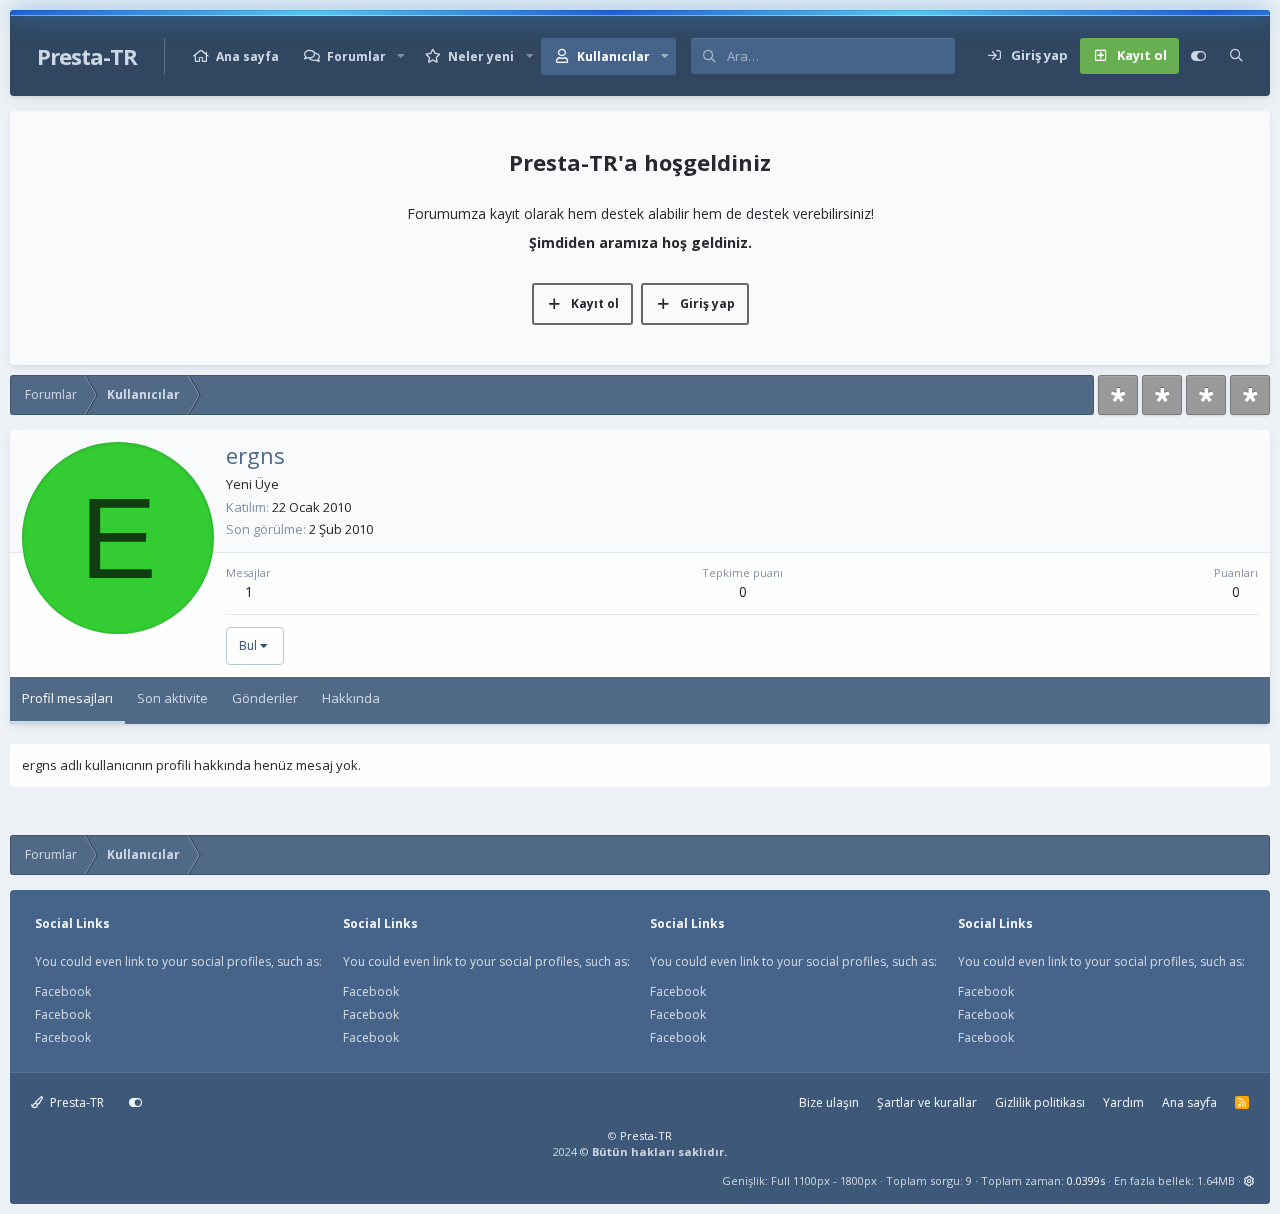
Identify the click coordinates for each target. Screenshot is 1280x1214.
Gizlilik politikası (1040, 1102)
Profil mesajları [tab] (67, 698)
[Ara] (1236, 56)
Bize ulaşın (829, 1102)
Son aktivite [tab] (172, 698)
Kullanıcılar (613, 56)
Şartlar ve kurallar (927, 1102)
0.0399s (1086, 1180)
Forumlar (356, 56)
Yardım (1123, 1102)
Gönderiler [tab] (265, 698)
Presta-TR (75, 1102)
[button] (401, 56)
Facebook (63, 991)
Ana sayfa (247, 56)
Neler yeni (481, 56)
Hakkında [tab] (351, 698)
